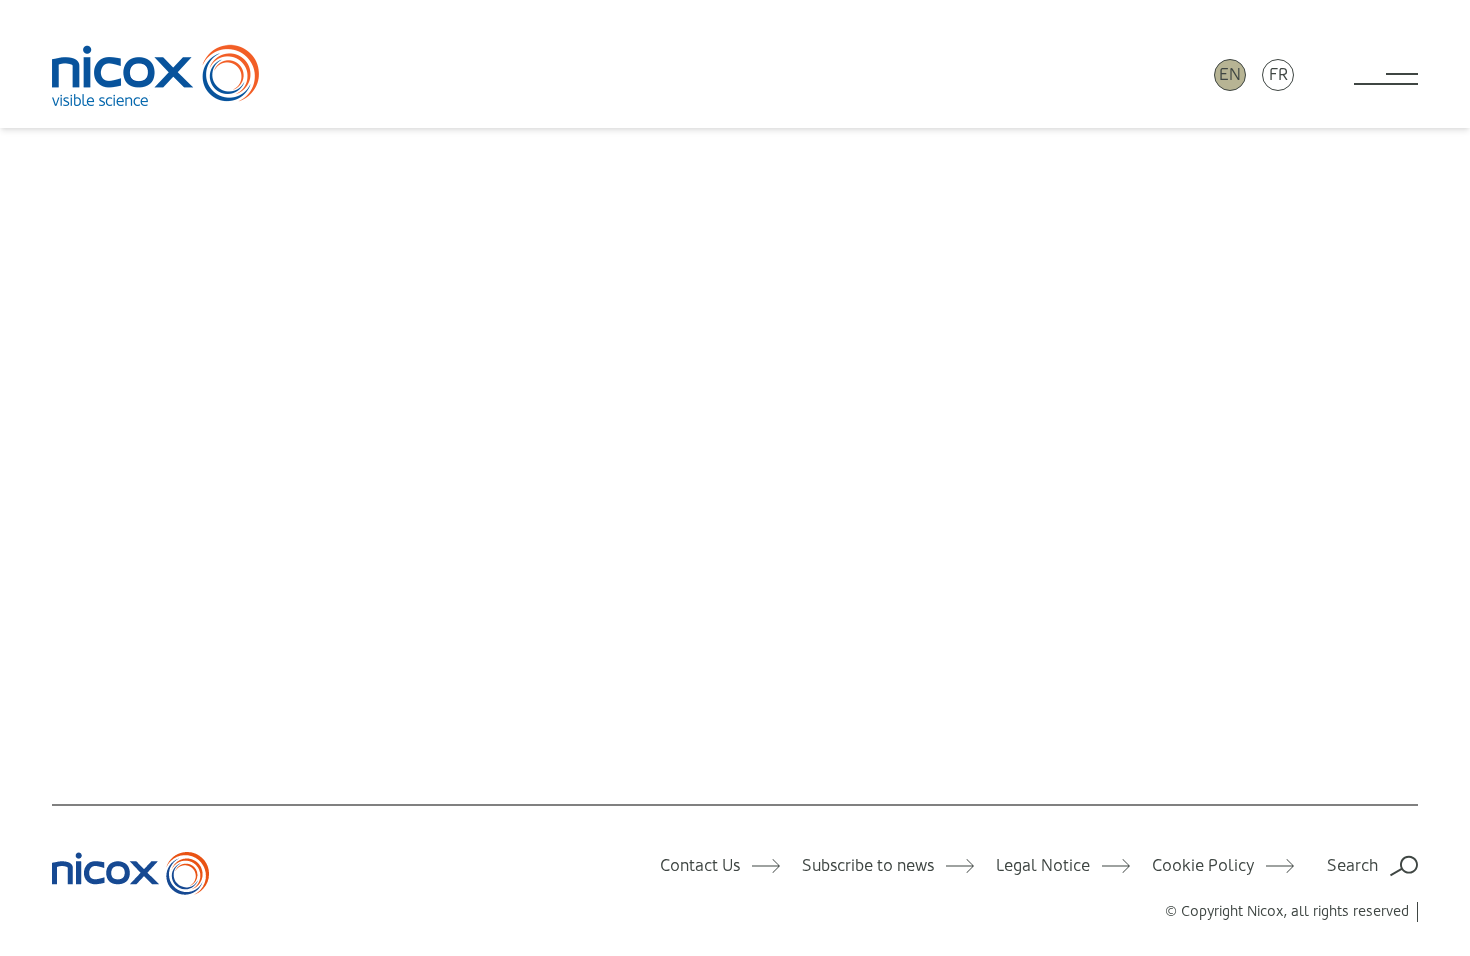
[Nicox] (156, 75)
